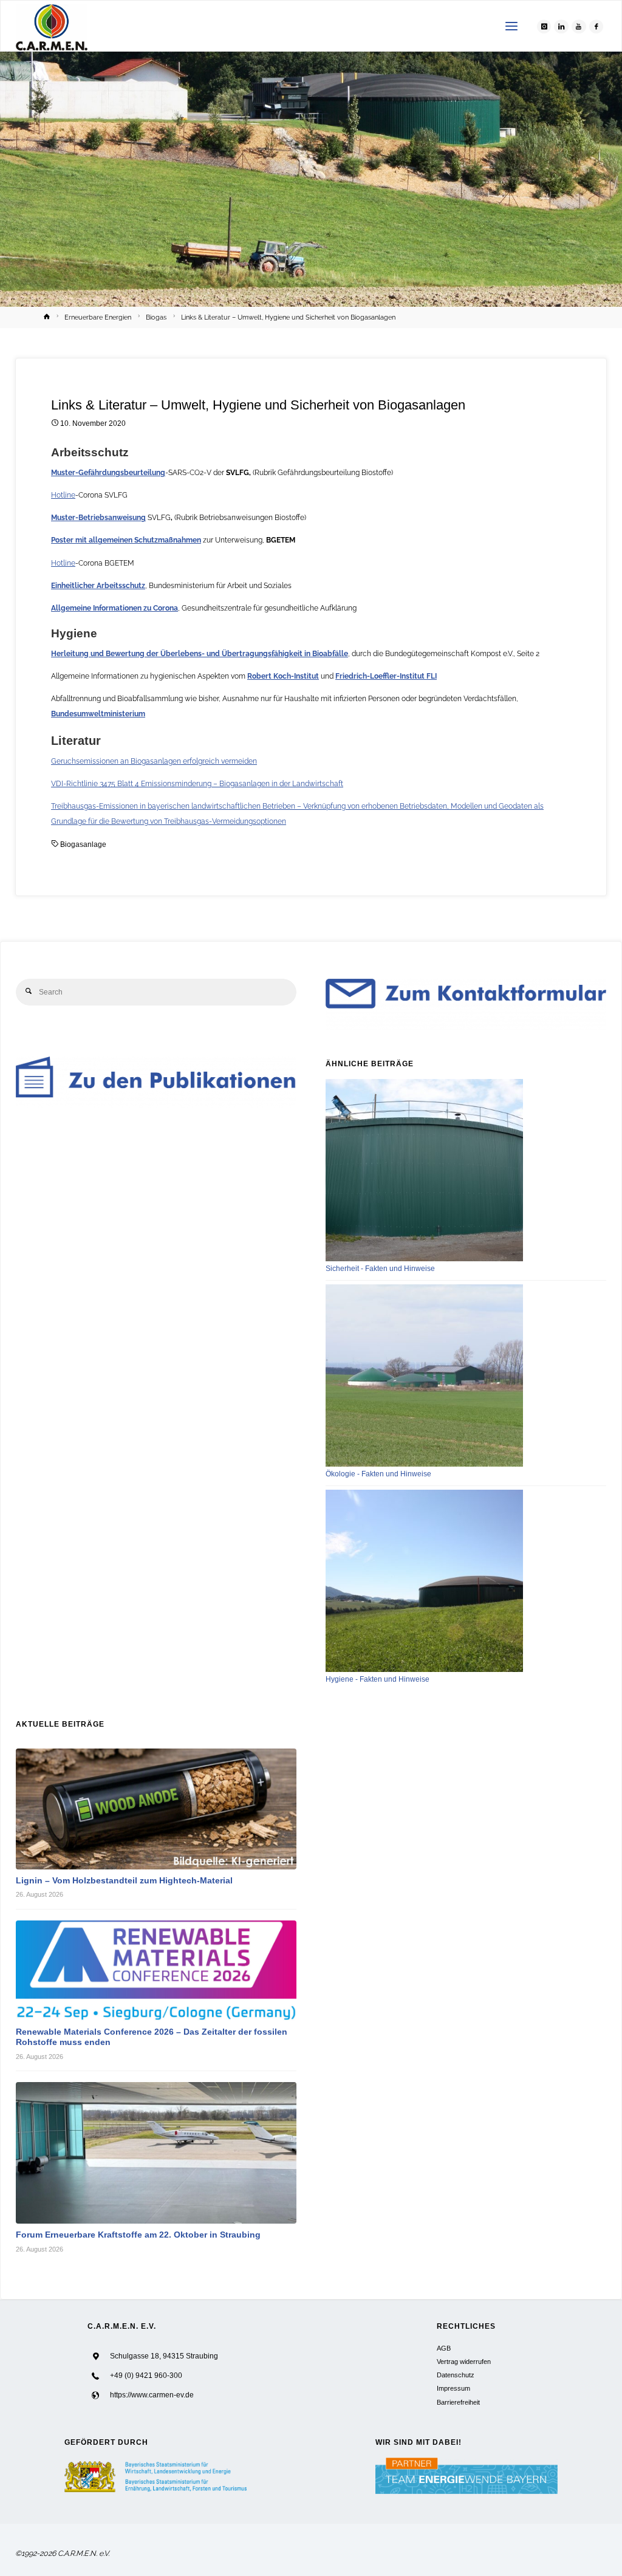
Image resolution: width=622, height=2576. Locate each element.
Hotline (63, 495)
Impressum (453, 2388)
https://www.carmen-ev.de (152, 2395)
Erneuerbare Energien (98, 317)
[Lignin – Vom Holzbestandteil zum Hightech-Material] (156, 1809)
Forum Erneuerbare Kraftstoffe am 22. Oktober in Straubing (138, 2235)
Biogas (156, 317)
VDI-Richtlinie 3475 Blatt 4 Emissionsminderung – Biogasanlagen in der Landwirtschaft (197, 783)
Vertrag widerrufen (464, 2362)
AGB (444, 2348)
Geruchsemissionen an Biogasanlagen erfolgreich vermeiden (154, 761)
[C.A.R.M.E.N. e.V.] (52, 26)
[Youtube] (579, 27)
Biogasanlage (83, 844)
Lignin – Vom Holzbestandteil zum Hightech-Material (124, 1881)
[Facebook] (596, 27)
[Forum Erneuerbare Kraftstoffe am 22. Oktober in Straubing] (156, 2153)
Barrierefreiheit (458, 2402)
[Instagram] (544, 27)
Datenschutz (456, 2375)
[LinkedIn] (561, 27)
